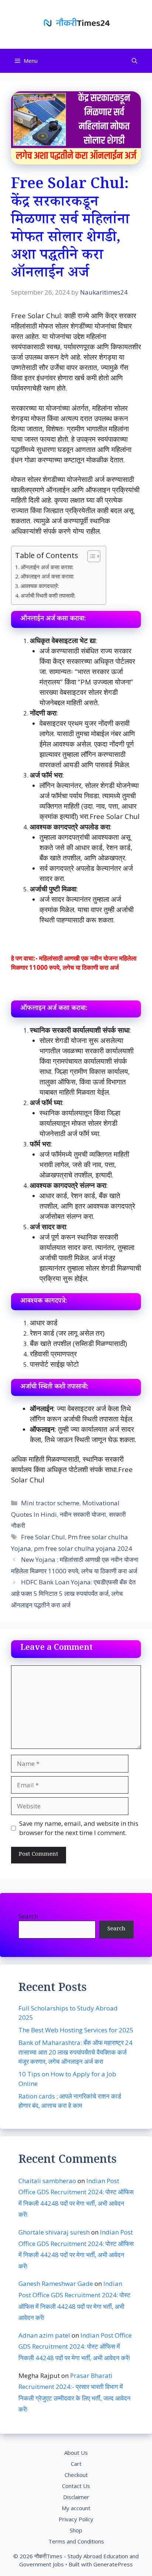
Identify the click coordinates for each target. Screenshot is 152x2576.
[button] (134, 61)
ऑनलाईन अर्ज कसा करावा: (47, 567)
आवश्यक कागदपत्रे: (40, 586)
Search (28, 1916)
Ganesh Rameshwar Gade (56, 2283)
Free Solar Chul (43, 1537)
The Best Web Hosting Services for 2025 (76, 2030)
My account (76, 2508)
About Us (76, 2453)
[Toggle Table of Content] (90, 556)
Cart (76, 2464)
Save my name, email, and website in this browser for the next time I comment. (79, 1828)
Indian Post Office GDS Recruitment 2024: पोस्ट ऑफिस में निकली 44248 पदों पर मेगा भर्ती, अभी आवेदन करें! (75, 2346)
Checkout (76, 2475)
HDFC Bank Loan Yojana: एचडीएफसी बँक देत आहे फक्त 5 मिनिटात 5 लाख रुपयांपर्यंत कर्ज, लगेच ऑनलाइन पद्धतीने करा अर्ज (73, 1593)
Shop (76, 2530)
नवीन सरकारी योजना (83, 1514)
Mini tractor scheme (50, 1503)
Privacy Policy (76, 2519)
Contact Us (76, 2486)
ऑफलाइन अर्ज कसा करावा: (47, 576)
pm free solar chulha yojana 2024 (83, 1548)
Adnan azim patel (44, 2335)
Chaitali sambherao (47, 2181)
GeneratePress (113, 2564)
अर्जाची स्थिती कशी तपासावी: (48, 595)
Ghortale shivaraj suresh (54, 2232)
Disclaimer (76, 2497)
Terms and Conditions (76, 2541)
